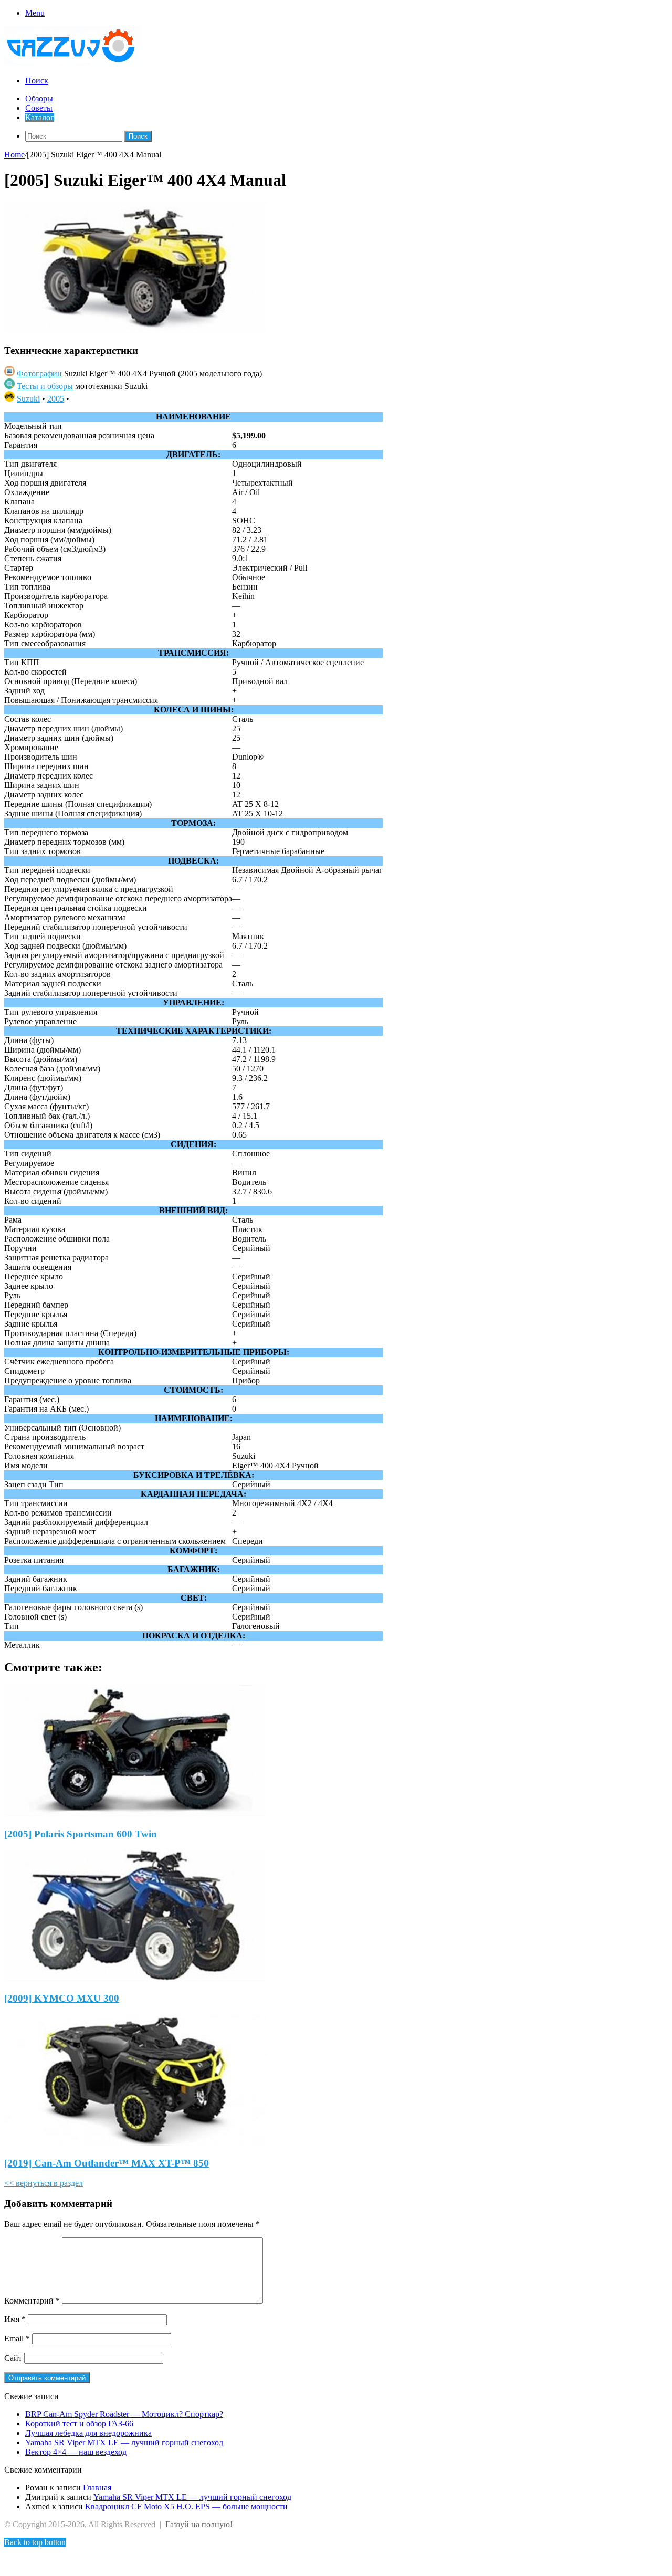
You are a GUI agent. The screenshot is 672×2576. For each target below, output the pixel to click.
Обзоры (39, 98)
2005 (56, 399)
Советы (39, 108)
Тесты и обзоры (45, 386)
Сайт (13, 2358)
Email (17, 2338)
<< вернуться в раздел (44, 2183)
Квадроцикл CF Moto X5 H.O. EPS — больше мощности (186, 2506)
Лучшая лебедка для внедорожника (88, 2433)
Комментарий (32, 2301)
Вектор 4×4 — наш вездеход (76, 2452)
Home (14, 155)
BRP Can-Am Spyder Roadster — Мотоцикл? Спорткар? (124, 2414)
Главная (97, 2488)
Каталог (40, 117)
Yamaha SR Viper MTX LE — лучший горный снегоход (124, 2442)
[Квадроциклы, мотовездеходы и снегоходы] (78, 63)
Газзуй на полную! (199, 2524)
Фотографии (39, 374)
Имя (15, 2319)
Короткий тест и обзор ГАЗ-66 (79, 2423)
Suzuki (28, 399)
